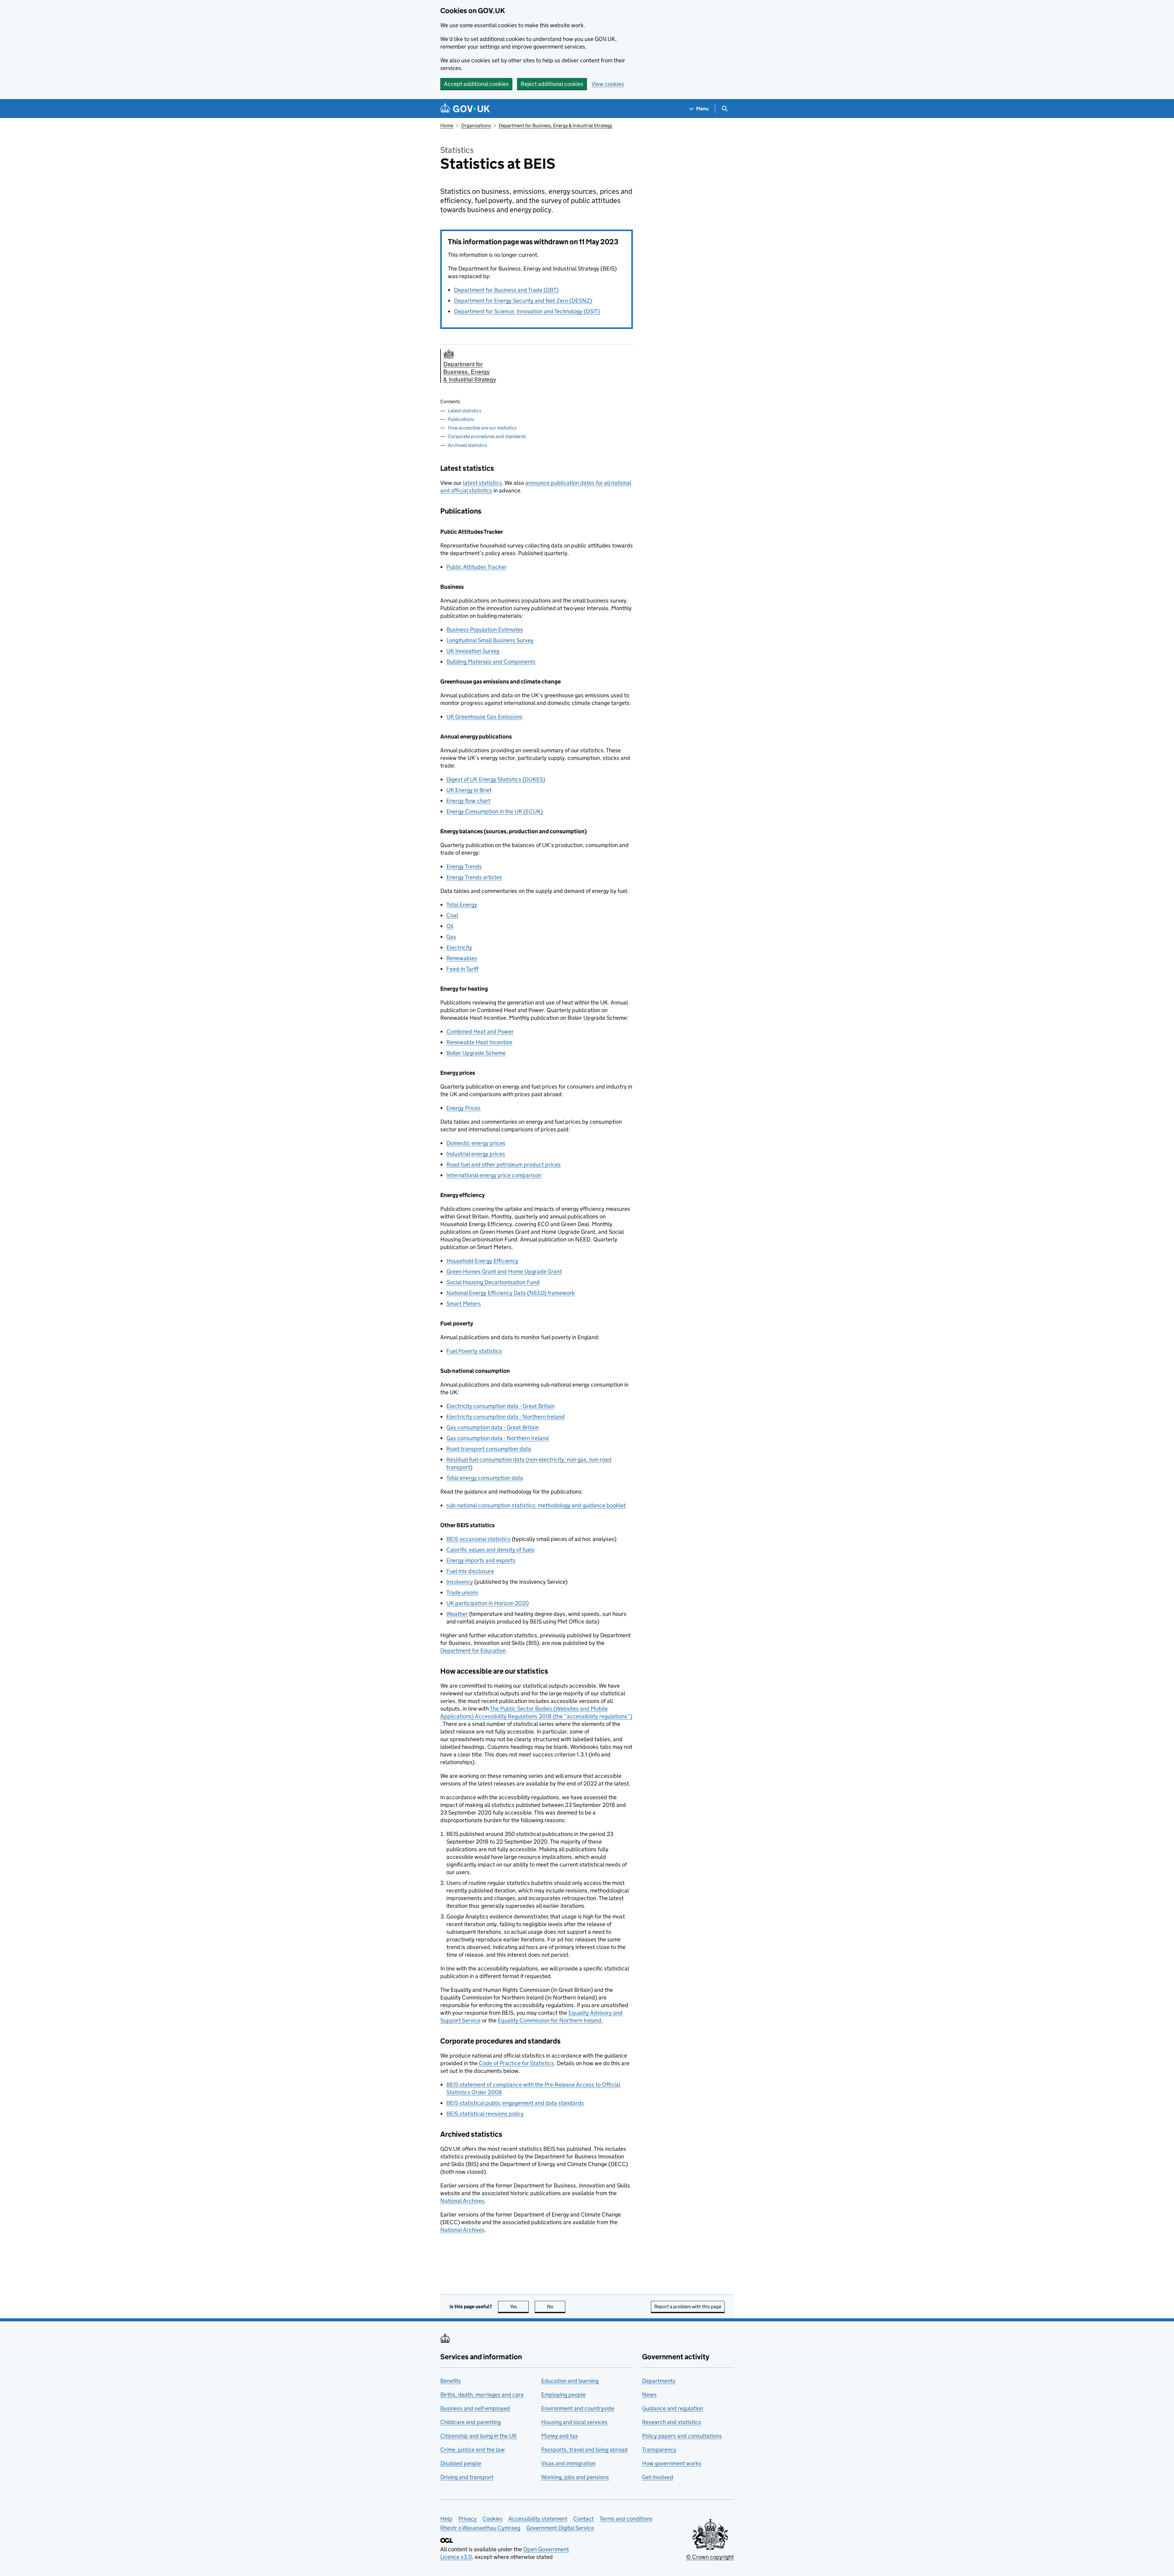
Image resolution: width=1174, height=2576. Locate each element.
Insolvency (460, 1582)
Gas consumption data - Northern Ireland (498, 1438)
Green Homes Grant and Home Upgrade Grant (504, 1271)
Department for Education (473, 1651)
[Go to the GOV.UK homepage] (465, 109)
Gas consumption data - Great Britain (493, 1427)
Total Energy (462, 905)
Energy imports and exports (481, 1560)
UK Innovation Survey (473, 651)
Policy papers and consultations (682, 2436)
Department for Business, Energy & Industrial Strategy (555, 125)
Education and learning (570, 2381)
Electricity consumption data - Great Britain (500, 1406)
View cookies (608, 84)
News (649, 2395)
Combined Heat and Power (480, 1032)
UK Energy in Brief (469, 790)
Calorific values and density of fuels (491, 1550)
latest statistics (482, 483)
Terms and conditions (626, 2519)
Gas (451, 937)
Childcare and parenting (471, 2422)
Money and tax (559, 2436)
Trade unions (462, 1592)
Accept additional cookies (476, 84)
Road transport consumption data (489, 1449)
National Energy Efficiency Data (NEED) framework (511, 1293)
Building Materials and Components (491, 662)
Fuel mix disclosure (470, 1571)
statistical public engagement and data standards (515, 2103)
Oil (450, 926)
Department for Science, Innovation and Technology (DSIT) (527, 311)
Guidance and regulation (673, 2408)
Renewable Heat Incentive (479, 1042)
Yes (519, 2307)
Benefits (451, 2381)
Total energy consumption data (485, 1478)
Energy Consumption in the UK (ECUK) (495, 811)
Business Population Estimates (485, 630)
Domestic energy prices (476, 1143)
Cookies (493, 2519)
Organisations (476, 125)
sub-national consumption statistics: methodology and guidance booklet (536, 1505)
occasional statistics (478, 1539)
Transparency (659, 2450)
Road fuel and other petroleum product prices (504, 1165)
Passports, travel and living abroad (584, 2450)
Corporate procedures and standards (487, 436)
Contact (583, 2519)
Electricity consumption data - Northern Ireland (506, 1417)
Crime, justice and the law (473, 2450)
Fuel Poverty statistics (474, 1351)
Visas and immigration (568, 2463)
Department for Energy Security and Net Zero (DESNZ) (523, 301)
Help (446, 2519)
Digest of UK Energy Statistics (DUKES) (496, 779)
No (556, 2307)
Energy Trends (464, 866)
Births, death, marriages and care (482, 2395)
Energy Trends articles (474, 877)
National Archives (462, 2201)
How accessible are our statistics (482, 428)
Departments (659, 2381)
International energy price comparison (494, 1175)
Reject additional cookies (552, 84)
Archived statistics (467, 445)
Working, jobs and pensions (575, 2477)
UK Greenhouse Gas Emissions (484, 717)
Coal (452, 915)
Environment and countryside (578, 2408)
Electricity (459, 947)
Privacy (467, 2519)
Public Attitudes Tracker (476, 567)
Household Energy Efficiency (482, 1261)
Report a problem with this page (688, 2307)
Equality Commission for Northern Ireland (550, 2020)
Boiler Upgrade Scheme (476, 1053)
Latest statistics (465, 411)
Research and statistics (672, 2422)
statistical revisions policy (485, 2114)
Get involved (658, 2477)
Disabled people (461, 2463)
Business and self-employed (475, 2408)
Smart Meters (464, 1304)
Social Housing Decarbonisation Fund (493, 1282)
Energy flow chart (468, 801)
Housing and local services (574, 2422)
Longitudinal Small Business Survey (490, 640)
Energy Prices (463, 1108)
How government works (672, 2463)
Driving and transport (467, 2477)
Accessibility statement (538, 2519)
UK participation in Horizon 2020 (488, 1603)
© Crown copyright (710, 2557)
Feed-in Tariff (462, 969)
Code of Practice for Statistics (516, 2063)
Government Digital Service (560, 2528)
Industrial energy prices (476, 1154)
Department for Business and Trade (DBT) (506, 290)
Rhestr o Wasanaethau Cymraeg (480, 2528)
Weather (457, 1614)
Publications (461, 419)
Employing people (563, 2395)
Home (447, 125)
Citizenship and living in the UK (478, 2436)
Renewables (462, 958)
